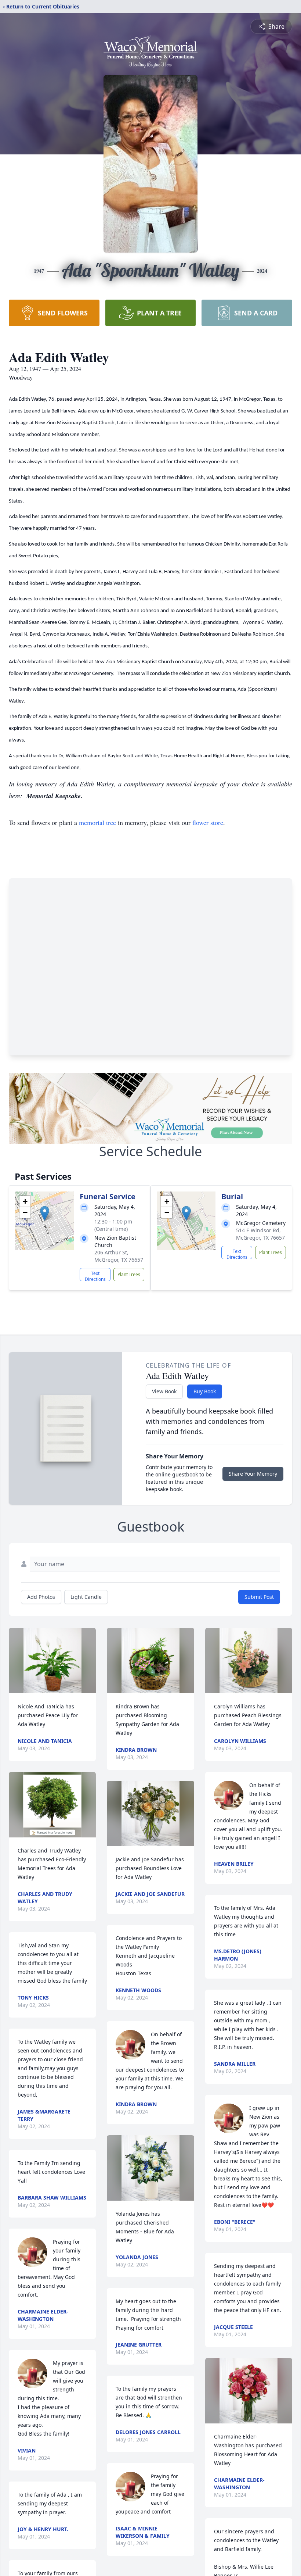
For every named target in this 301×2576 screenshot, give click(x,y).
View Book (164, 1391)
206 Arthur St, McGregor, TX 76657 (119, 1256)
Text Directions (95, 1276)
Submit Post (259, 1597)
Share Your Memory (253, 1474)
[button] (45, 1213)
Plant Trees (129, 1274)
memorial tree (97, 822)
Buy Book (205, 1391)
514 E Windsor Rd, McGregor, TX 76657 (260, 1234)
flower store (208, 822)
